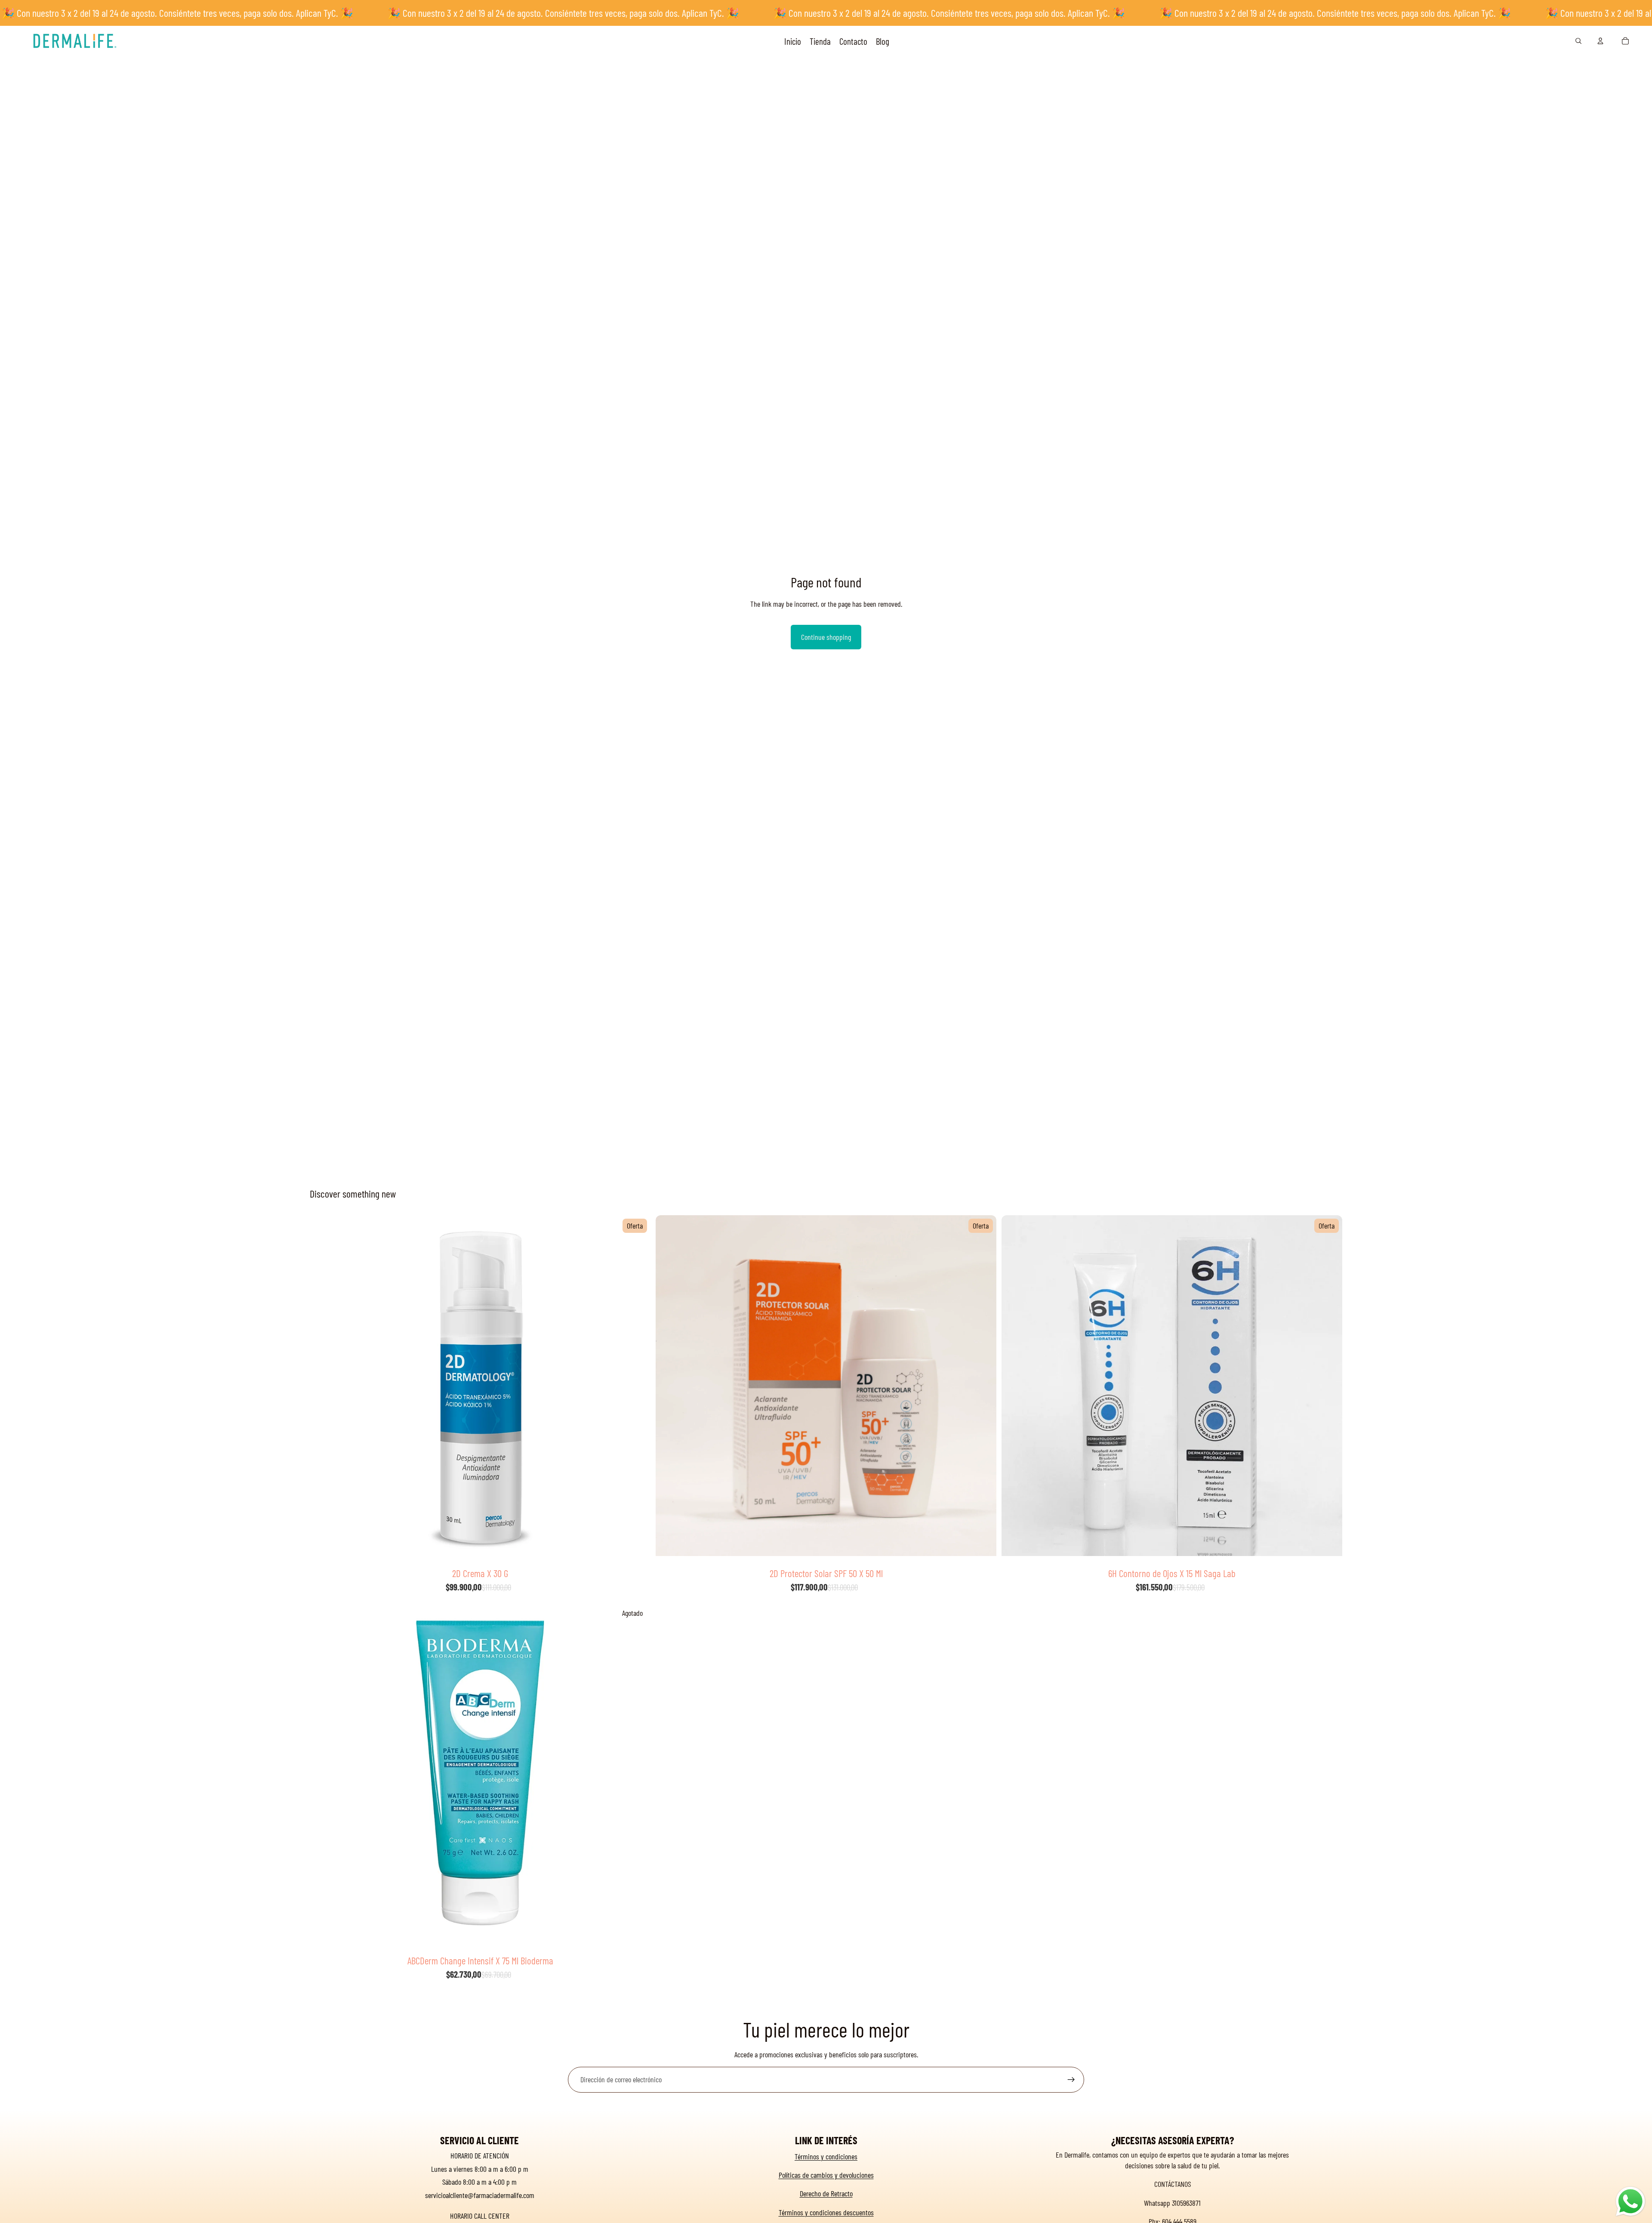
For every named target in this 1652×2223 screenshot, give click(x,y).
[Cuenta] (1600, 41)
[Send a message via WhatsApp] (1630, 2201)
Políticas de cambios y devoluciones (826, 2175)
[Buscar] (1578, 41)
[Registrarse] (1071, 2080)
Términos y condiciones (826, 2156)
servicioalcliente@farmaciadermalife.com (480, 2195)
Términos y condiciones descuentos (826, 2212)
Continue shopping (826, 637)
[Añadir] (637, 1550)
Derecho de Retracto (826, 2193)
